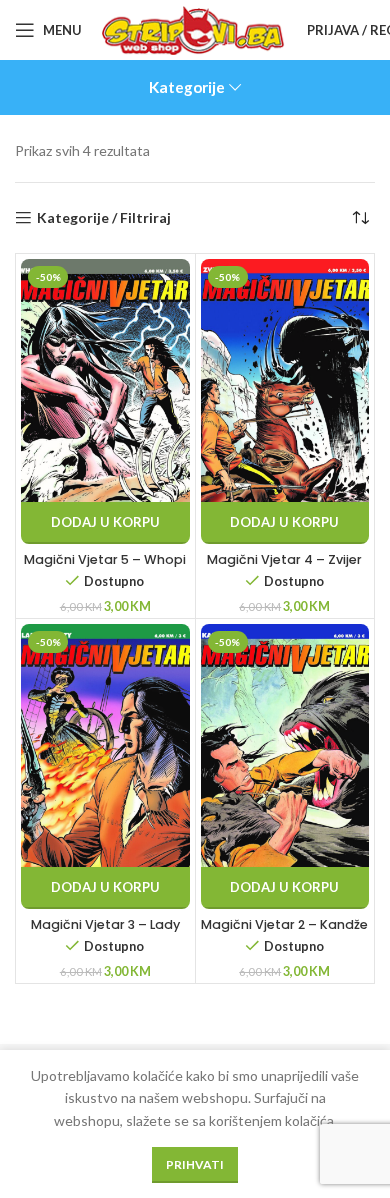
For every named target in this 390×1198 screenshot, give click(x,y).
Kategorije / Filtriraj (104, 218)
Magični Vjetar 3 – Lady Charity (105, 932)
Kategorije (187, 87)
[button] (105, 523)
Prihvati (195, 1164)
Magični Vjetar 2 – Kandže (284, 924)
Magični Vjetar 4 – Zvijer (284, 559)
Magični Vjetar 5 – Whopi (105, 559)
